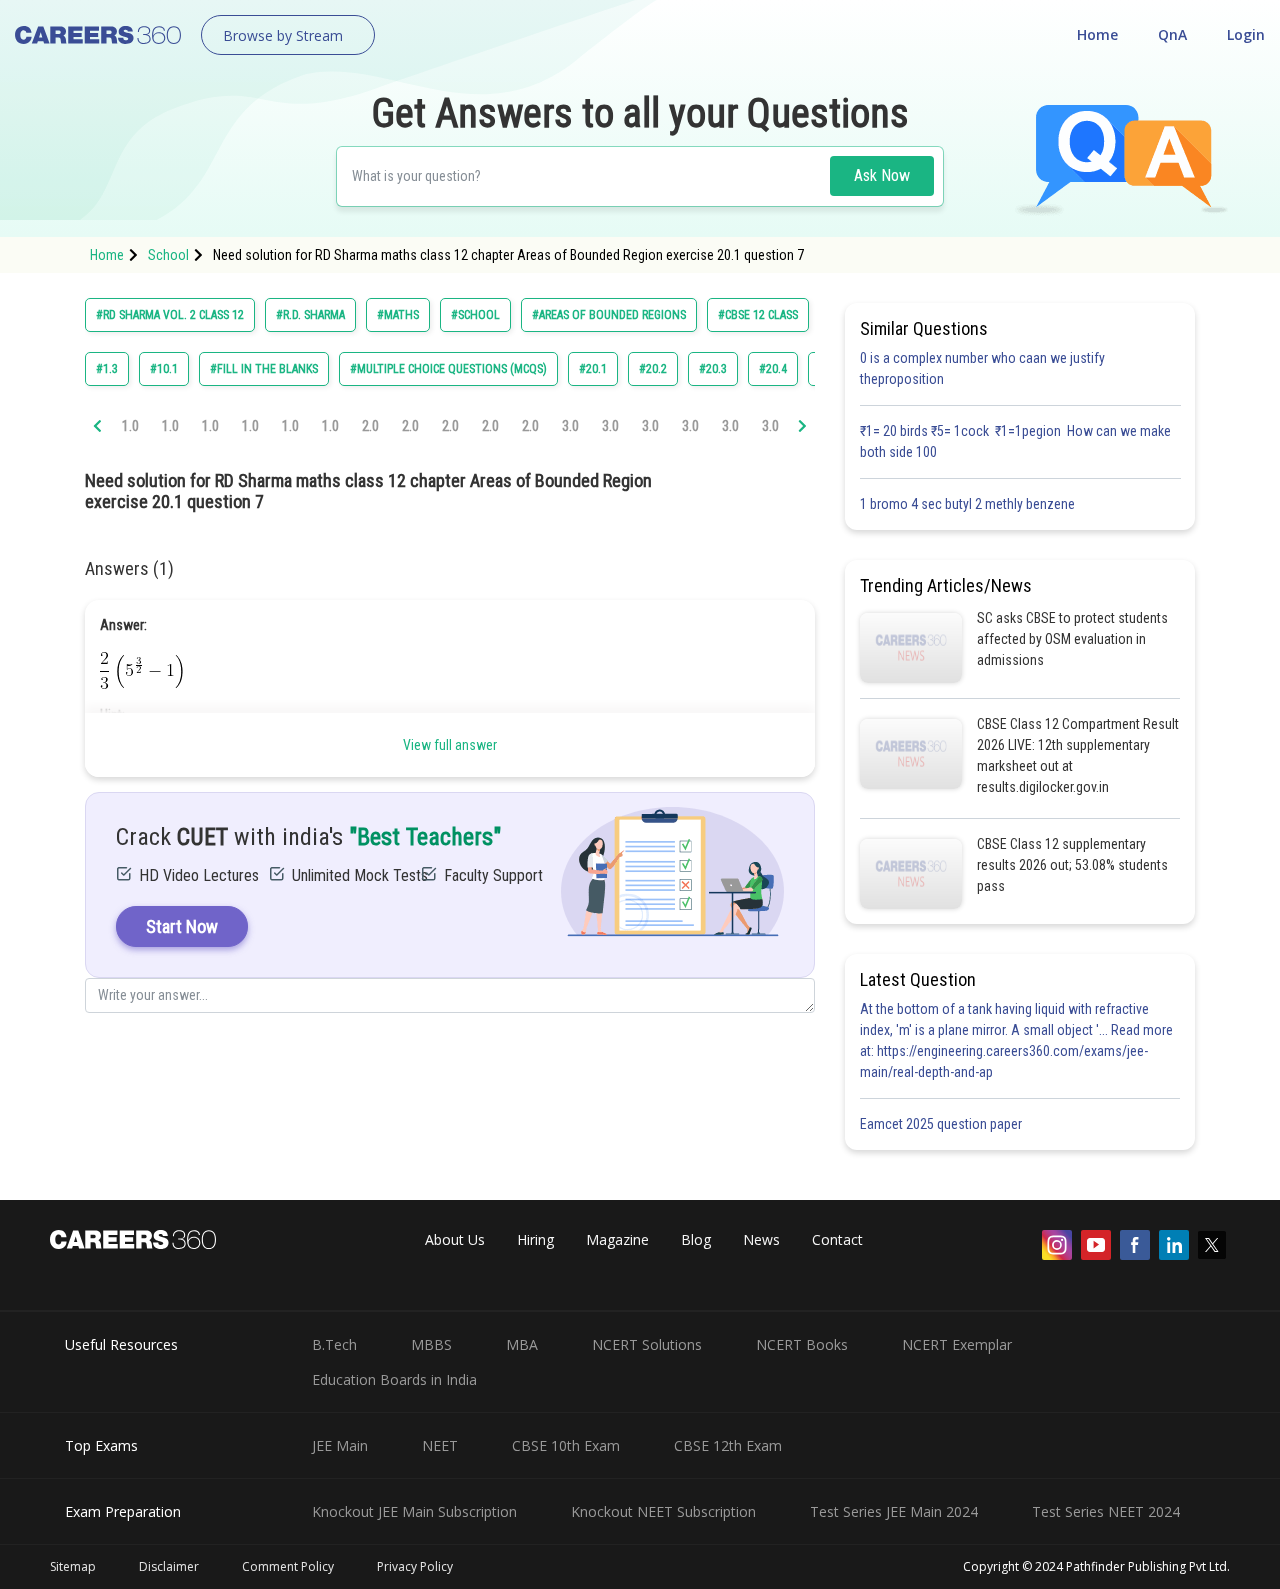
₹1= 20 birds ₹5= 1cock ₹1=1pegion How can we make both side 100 (1015, 441)
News (761, 1239)
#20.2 (653, 369)
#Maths (398, 315)
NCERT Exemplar (957, 1344)
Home (1097, 34)
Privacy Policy (415, 1566)
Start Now (182, 926)
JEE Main (340, 1445)
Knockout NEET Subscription (663, 1511)
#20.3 (713, 369)
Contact (837, 1239)
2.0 (370, 426)
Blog (696, 1239)
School (168, 255)
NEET (440, 1445)
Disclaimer (169, 1566)
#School (475, 315)
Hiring (535, 1239)
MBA (522, 1344)
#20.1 (593, 369)
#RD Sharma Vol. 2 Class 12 (170, 315)
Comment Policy (288, 1566)
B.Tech (334, 1344)
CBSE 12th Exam (728, 1445)
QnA (1172, 34)
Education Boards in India (394, 1379)
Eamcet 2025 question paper (942, 1124)
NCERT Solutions (647, 1344)
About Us (455, 1239)
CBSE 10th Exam (566, 1445)
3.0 (570, 426)
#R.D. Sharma (310, 315)
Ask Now (882, 175)
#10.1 (164, 369)
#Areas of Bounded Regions (609, 315)
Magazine (617, 1239)
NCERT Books (802, 1344)
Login (1246, 34)
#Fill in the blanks (264, 369)
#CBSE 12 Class (758, 315)
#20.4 (773, 369)
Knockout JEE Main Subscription (414, 1511)
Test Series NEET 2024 (1106, 1511)
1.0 (130, 426)
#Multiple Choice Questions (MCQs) (448, 369)
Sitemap (73, 1566)
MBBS (431, 1344)
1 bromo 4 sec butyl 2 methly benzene (970, 504)
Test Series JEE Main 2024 (894, 1511)
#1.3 (107, 369)
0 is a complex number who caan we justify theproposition (982, 368)
